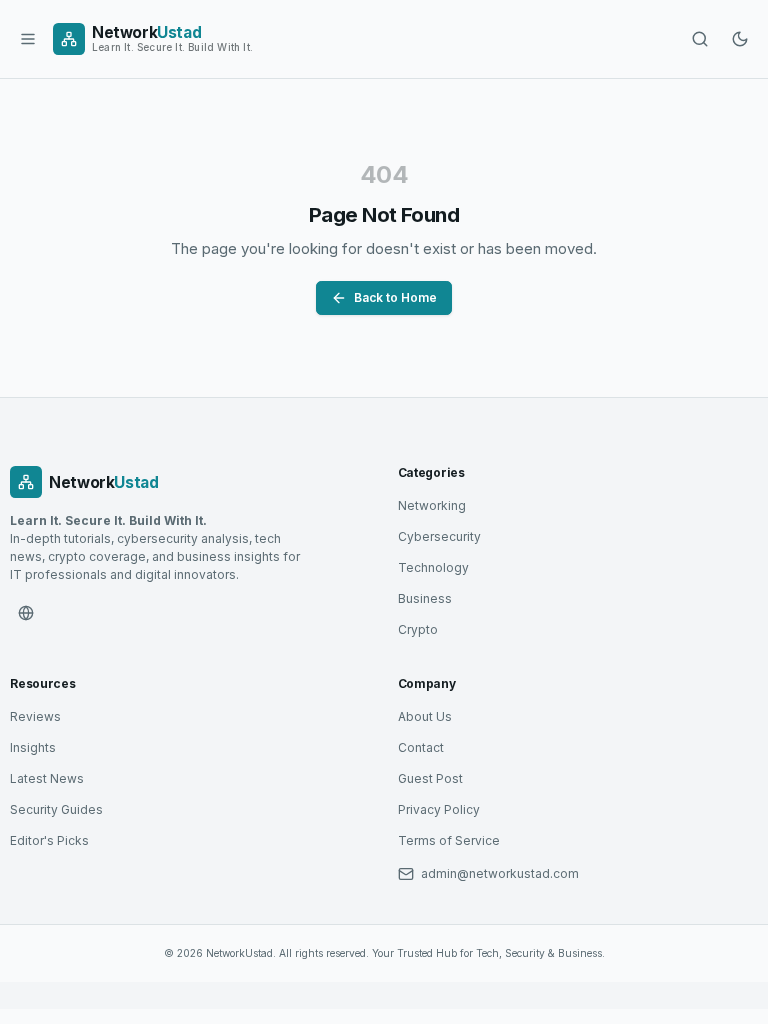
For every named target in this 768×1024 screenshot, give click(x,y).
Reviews (35, 716)
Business (425, 598)
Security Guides (56, 809)
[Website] (26, 613)
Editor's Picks (49, 840)
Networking (432, 505)
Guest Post (430, 778)
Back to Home (395, 297)
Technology (433, 567)
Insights (33, 747)
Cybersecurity (439, 536)
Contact (421, 747)
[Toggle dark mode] (740, 39)
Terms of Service (449, 840)
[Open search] (700, 39)
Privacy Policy (439, 809)
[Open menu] (28, 39)
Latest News (47, 778)
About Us (425, 716)
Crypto (418, 629)
